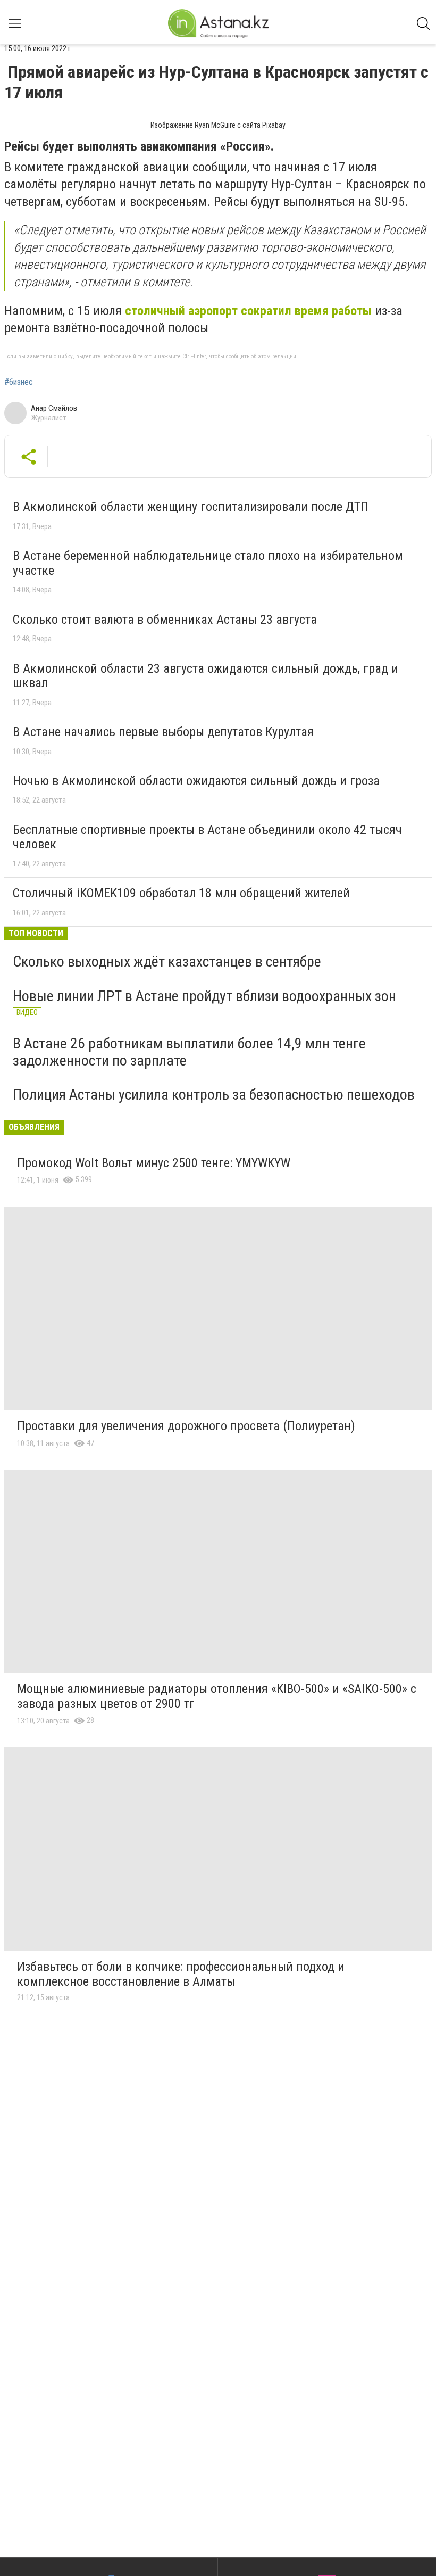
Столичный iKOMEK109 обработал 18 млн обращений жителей (181, 893)
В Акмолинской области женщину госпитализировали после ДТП (191, 507)
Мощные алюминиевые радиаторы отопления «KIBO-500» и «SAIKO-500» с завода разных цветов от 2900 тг (217, 1696)
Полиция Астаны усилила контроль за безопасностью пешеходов (214, 1095)
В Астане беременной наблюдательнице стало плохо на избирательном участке (208, 563)
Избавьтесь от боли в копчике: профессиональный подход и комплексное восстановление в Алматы (181, 1974)
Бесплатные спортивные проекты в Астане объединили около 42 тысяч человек (207, 837)
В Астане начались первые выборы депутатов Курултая (163, 732)
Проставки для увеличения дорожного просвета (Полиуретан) (186, 1426)
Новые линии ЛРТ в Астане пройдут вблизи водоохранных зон (204, 996)
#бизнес (19, 382)
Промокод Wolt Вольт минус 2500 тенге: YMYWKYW (154, 1163)
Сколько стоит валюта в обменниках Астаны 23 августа (165, 620)
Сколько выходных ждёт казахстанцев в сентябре (167, 961)
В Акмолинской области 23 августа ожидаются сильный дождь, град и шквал (206, 676)
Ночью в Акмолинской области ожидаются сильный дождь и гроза (196, 781)
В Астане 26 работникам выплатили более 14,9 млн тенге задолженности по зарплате (189, 1052)
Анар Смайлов (54, 408)
